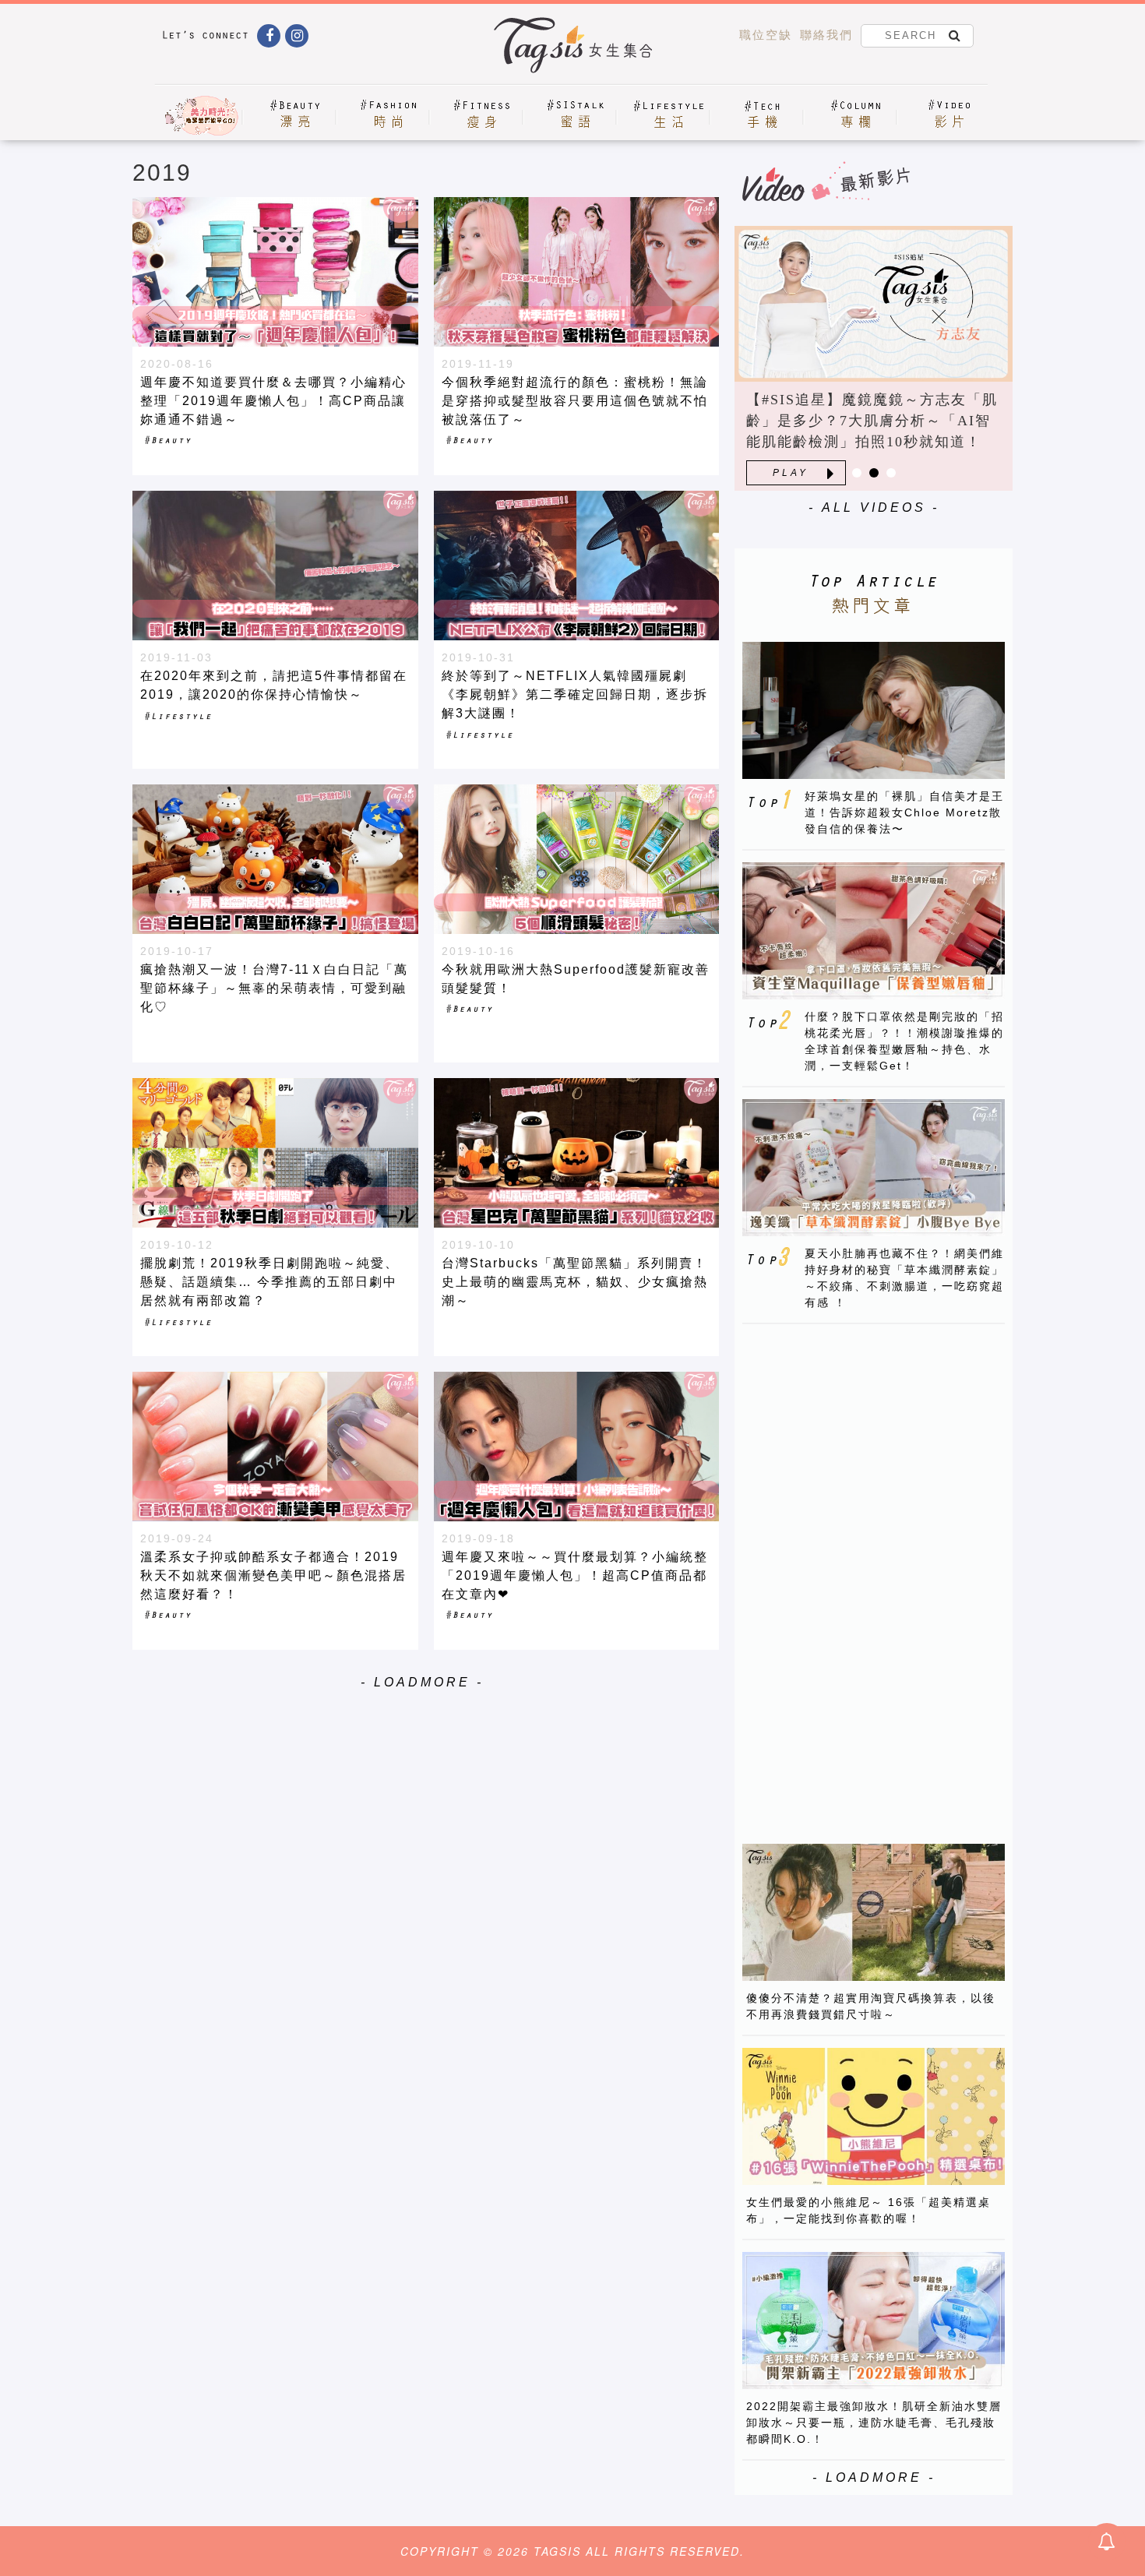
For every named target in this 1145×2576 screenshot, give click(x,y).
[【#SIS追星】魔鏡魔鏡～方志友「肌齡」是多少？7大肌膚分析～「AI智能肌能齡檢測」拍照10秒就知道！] (874, 304)
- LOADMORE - (422, 1682)
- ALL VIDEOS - (874, 507)
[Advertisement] (859, 1570)
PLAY (791, 473)
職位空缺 (766, 35)
